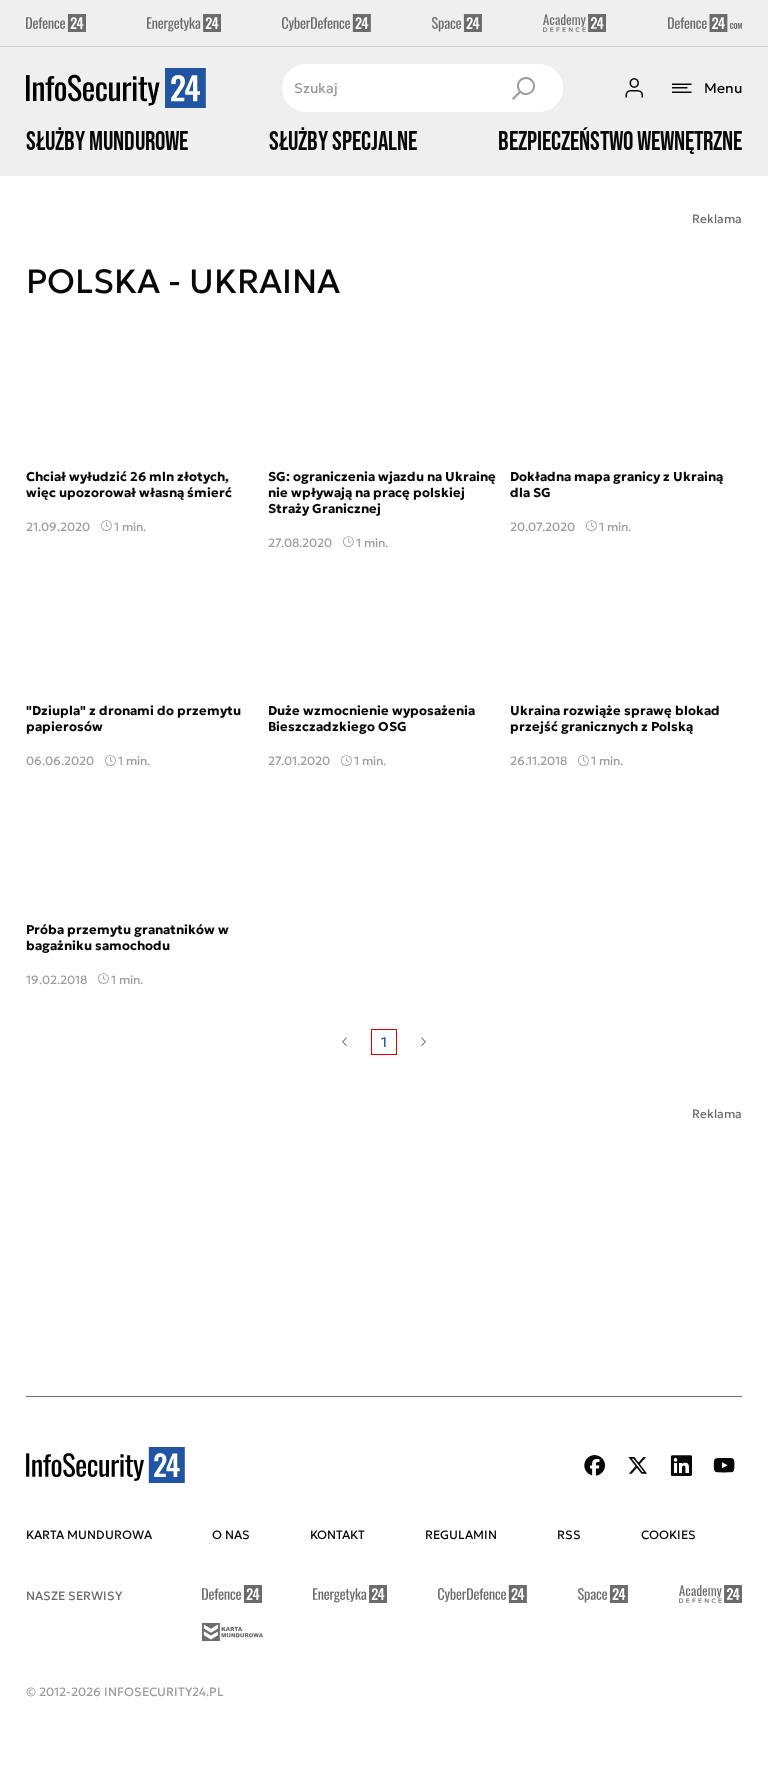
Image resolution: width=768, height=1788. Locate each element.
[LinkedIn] (681, 1465)
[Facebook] (595, 1465)
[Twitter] (638, 1465)
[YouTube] (724, 1465)
